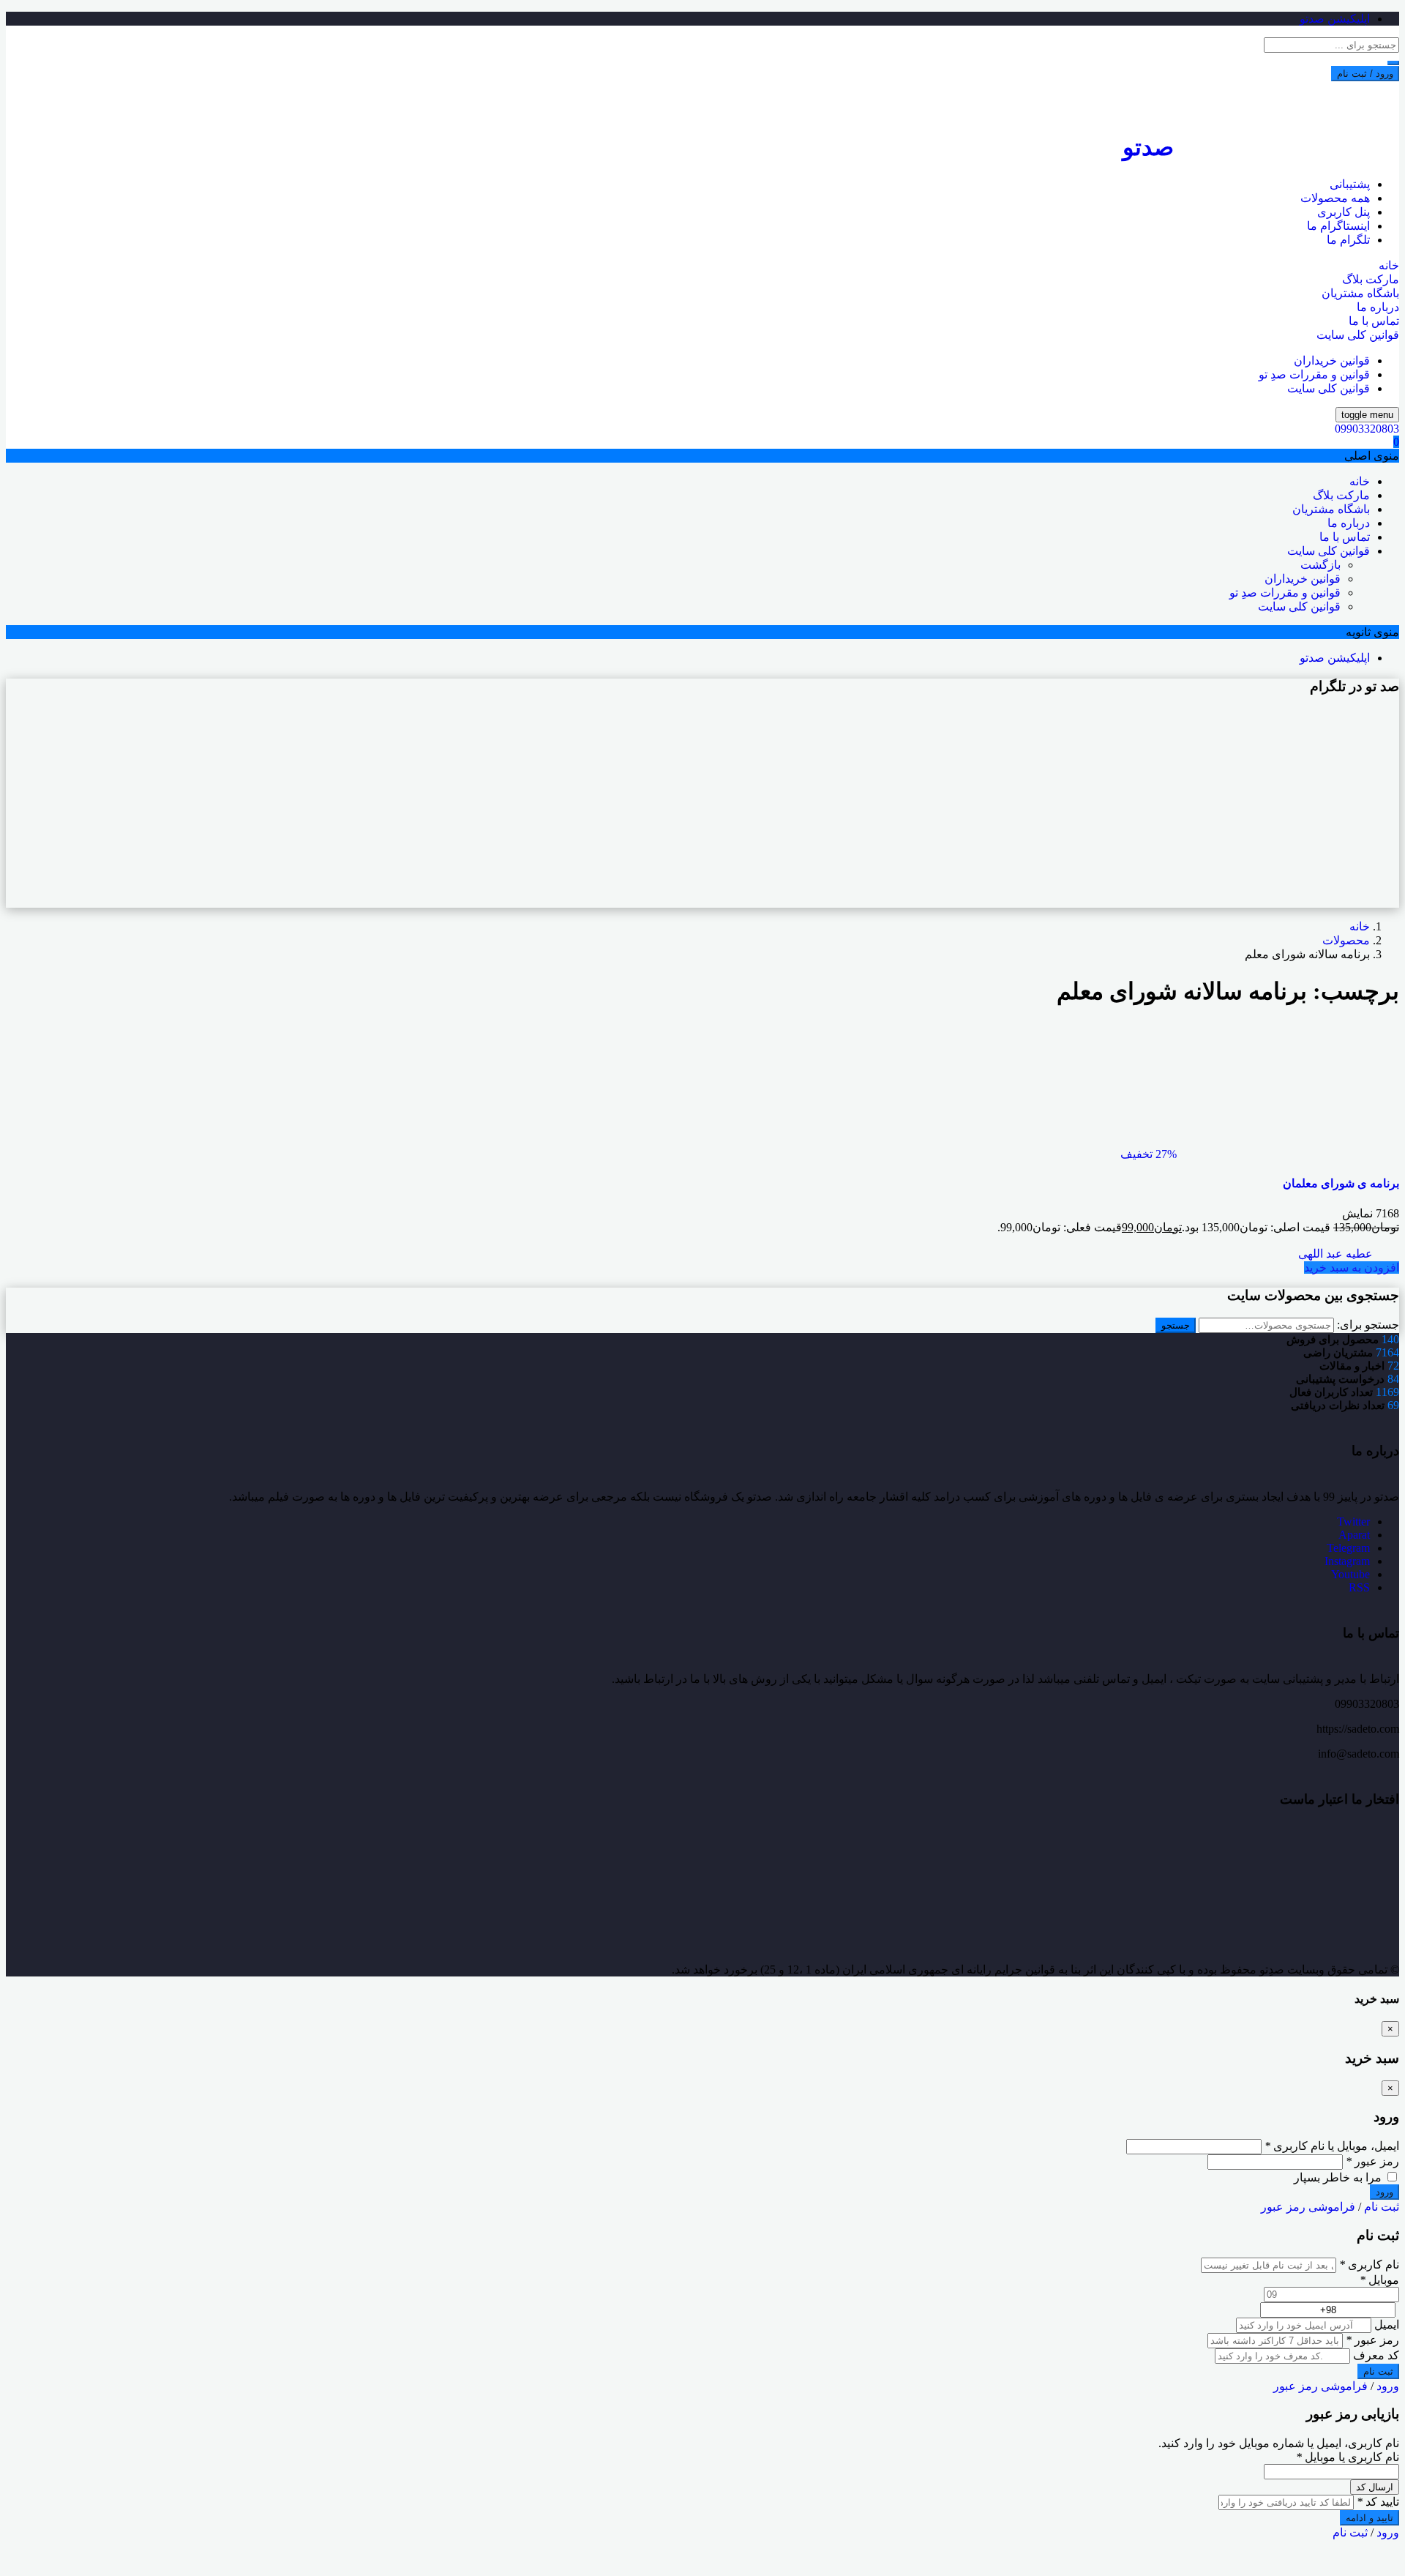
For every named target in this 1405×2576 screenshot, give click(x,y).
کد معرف (1376, 2355)
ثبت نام (1382, 2207)
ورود (1388, 2386)
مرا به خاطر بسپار (1339, 2177)
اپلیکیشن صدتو (1335, 19)
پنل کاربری (1344, 212)
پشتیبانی (1350, 184)
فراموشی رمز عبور (1308, 2207)
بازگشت (1320, 565)
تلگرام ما (1348, 240)
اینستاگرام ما (1338, 226)
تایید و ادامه (1370, 2518)
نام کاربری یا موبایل (1348, 2457)
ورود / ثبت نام (1365, 74)
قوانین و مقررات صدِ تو (1314, 374)
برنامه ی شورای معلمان (1341, 1183)
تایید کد (1378, 2502)
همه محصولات (1335, 198)
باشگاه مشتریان (1360, 293)
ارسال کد (1375, 2487)
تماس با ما (1374, 321)
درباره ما (1378, 307)
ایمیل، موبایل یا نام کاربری (1332, 2146)
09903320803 (1367, 429)
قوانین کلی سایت (1358, 335)
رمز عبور (1372, 2161)
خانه (1389, 265)
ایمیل (1387, 2325)
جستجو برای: (1368, 1325)
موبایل (1379, 2280)
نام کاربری (1369, 2265)
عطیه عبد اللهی (1337, 1254)
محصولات (1346, 940)
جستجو (1176, 1325)
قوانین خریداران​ (1332, 361)
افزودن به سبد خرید (1352, 1268)
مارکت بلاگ (1371, 279)
